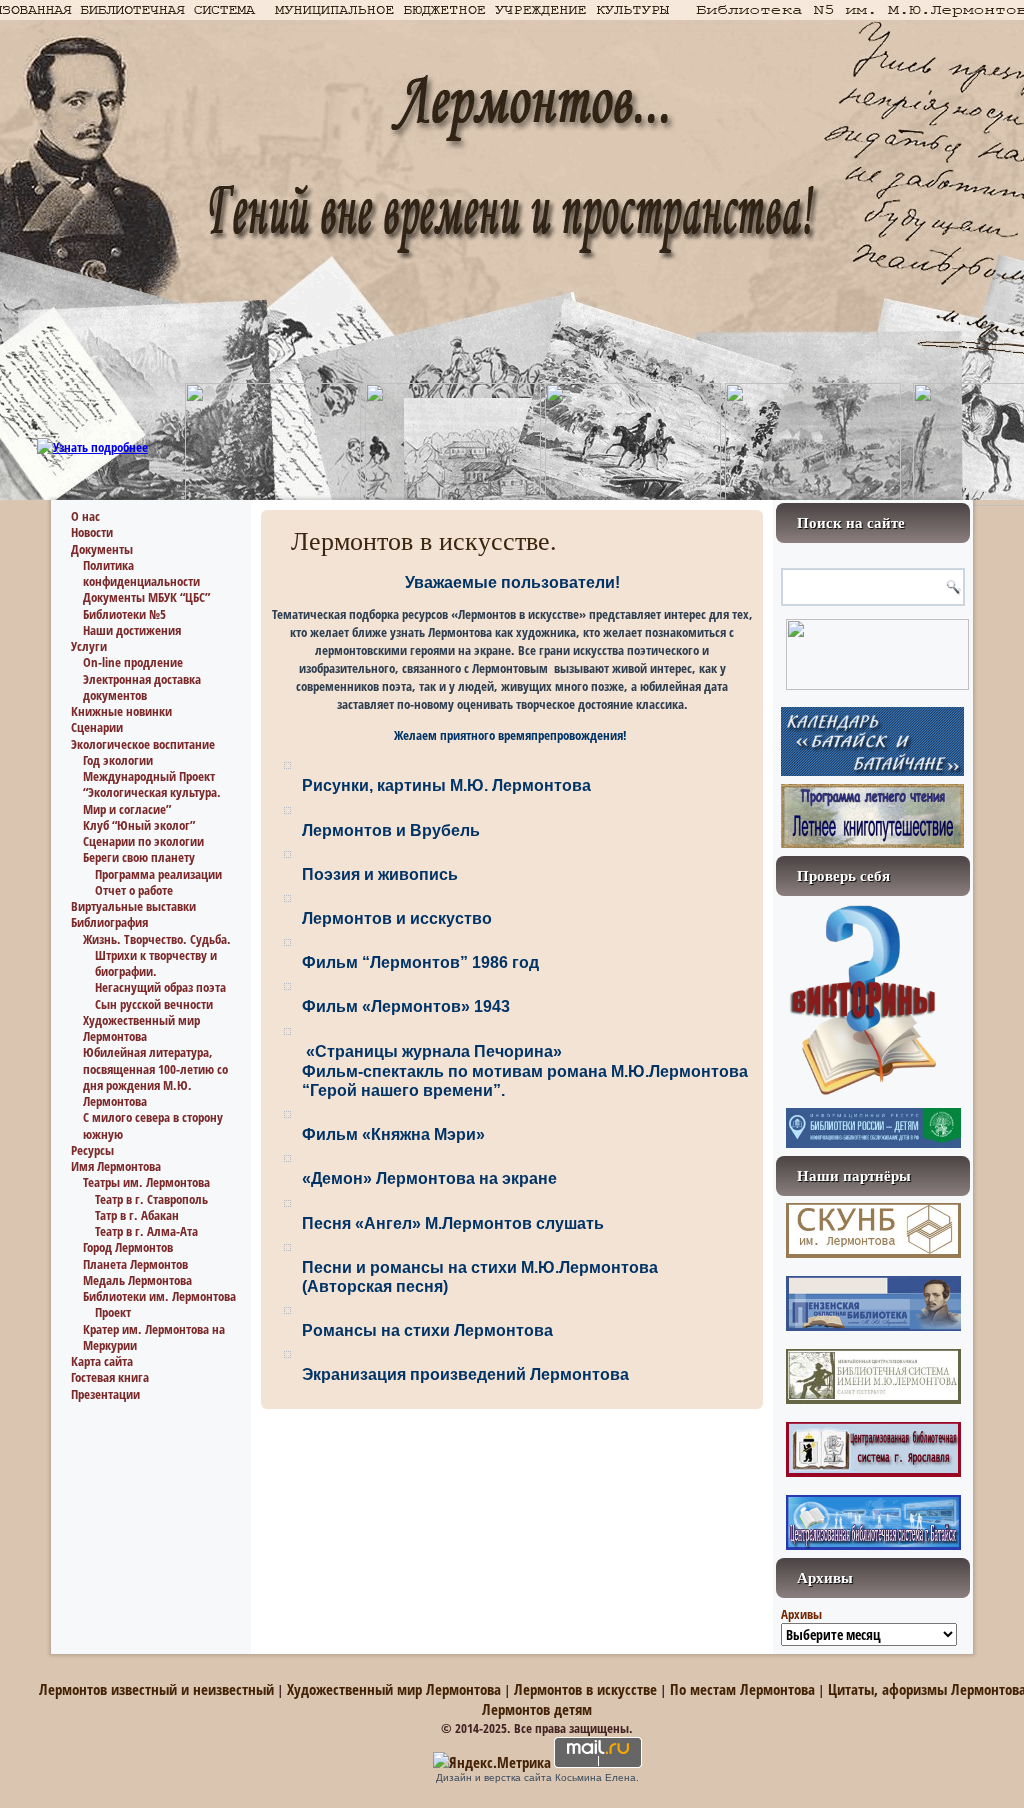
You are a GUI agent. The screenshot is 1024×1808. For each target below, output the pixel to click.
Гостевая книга (110, 1377)
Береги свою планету (139, 857)
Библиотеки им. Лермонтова (159, 1296)
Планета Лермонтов (135, 1264)
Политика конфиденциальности (141, 573)
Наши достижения (132, 630)
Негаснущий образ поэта (160, 987)
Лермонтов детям (537, 1709)
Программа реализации (158, 874)
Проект (113, 1312)
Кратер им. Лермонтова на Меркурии (154, 1337)
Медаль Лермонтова (137, 1280)
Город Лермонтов (128, 1247)
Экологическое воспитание (143, 744)
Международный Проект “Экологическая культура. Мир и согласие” (152, 792)
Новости (92, 532)
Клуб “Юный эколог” (139, 825)
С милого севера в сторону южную (153, 1125)
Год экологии (118, 760)
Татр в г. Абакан (137, 1215)
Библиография (109, 922)
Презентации (105, 1394)
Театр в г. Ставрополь (151, 1199)
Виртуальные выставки (133, 906)
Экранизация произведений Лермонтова (465, 1374)
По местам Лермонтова (742, 1689)
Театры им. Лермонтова (146, 1182)
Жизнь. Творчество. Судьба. (157, 939)
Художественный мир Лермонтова (141, 1028)
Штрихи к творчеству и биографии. (156, 963)
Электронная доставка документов (142, 687)
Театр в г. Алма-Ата (146, 1231)
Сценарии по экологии (143, 841)
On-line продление (133, 662)
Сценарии (97, 727)
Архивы (801, 1614)
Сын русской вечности (154, 1004)
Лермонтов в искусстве (585, 1689)
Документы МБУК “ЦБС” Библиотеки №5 (146, 605)
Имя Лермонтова (116, 1166)
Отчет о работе (134, 890)
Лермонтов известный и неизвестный (156, 1689)
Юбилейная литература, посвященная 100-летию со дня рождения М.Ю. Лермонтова (155, 1076)
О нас (85, 516)
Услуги (89, 646)
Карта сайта (102, 1361)
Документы (102, 549)
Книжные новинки (121, 711)
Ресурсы (92, 1150)
